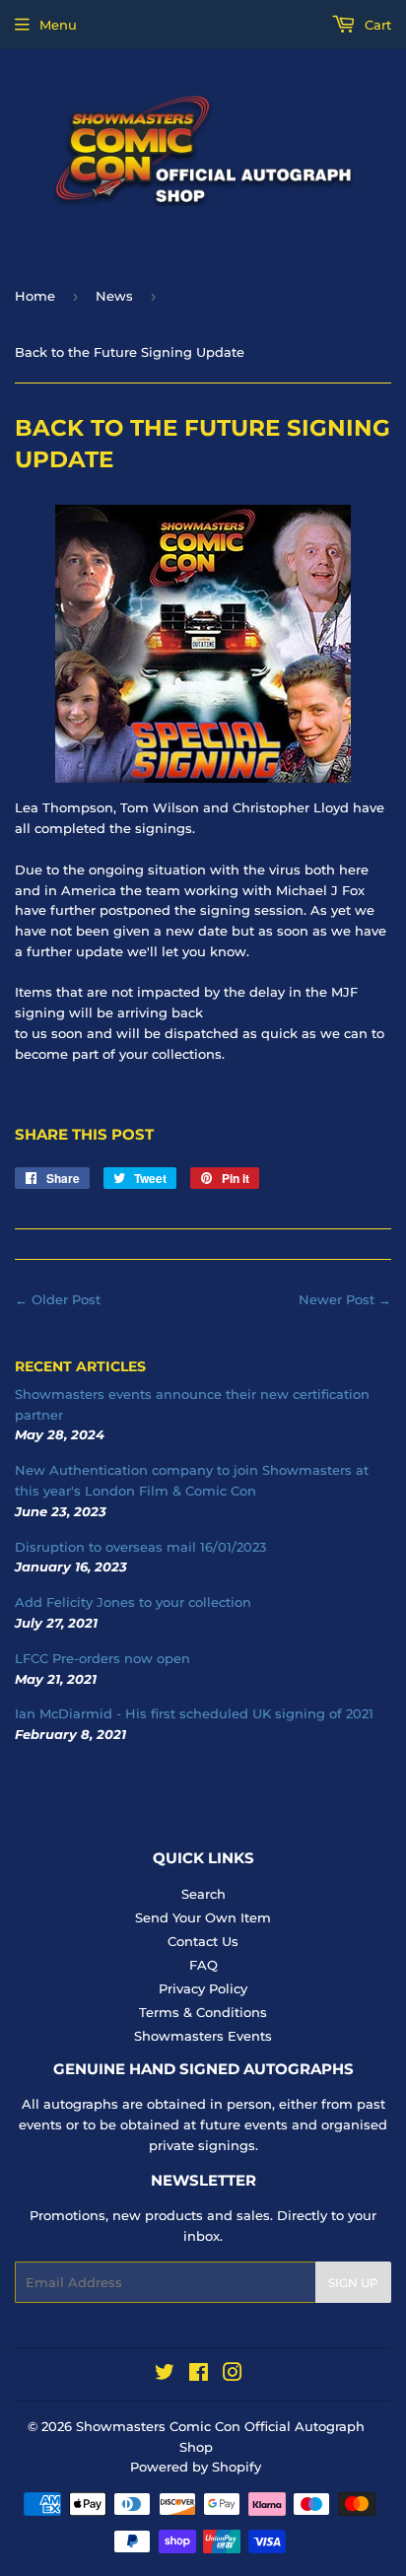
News (114, 296)
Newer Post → (345, 1299)
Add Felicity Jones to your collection (133, 1602)
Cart (376, 25)
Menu (58, 25)
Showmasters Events (203, 2036)
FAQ (203, 1965)
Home (35, 296)
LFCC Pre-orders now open (102, 1658)
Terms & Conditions (203, 2012)
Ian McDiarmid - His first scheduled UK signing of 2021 (194, 1713)
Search (203, 1894)
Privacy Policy (203, 1988)
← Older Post (58, 1299)
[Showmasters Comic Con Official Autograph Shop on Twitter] (165, 2375)
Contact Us (203, 1941)
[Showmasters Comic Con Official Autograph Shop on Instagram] (233, 2375)
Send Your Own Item (203, 1917)
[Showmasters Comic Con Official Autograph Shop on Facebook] (199, 2375)
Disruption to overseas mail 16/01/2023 (140, 1547)
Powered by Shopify (196, 2467)
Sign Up (353, 2283)
